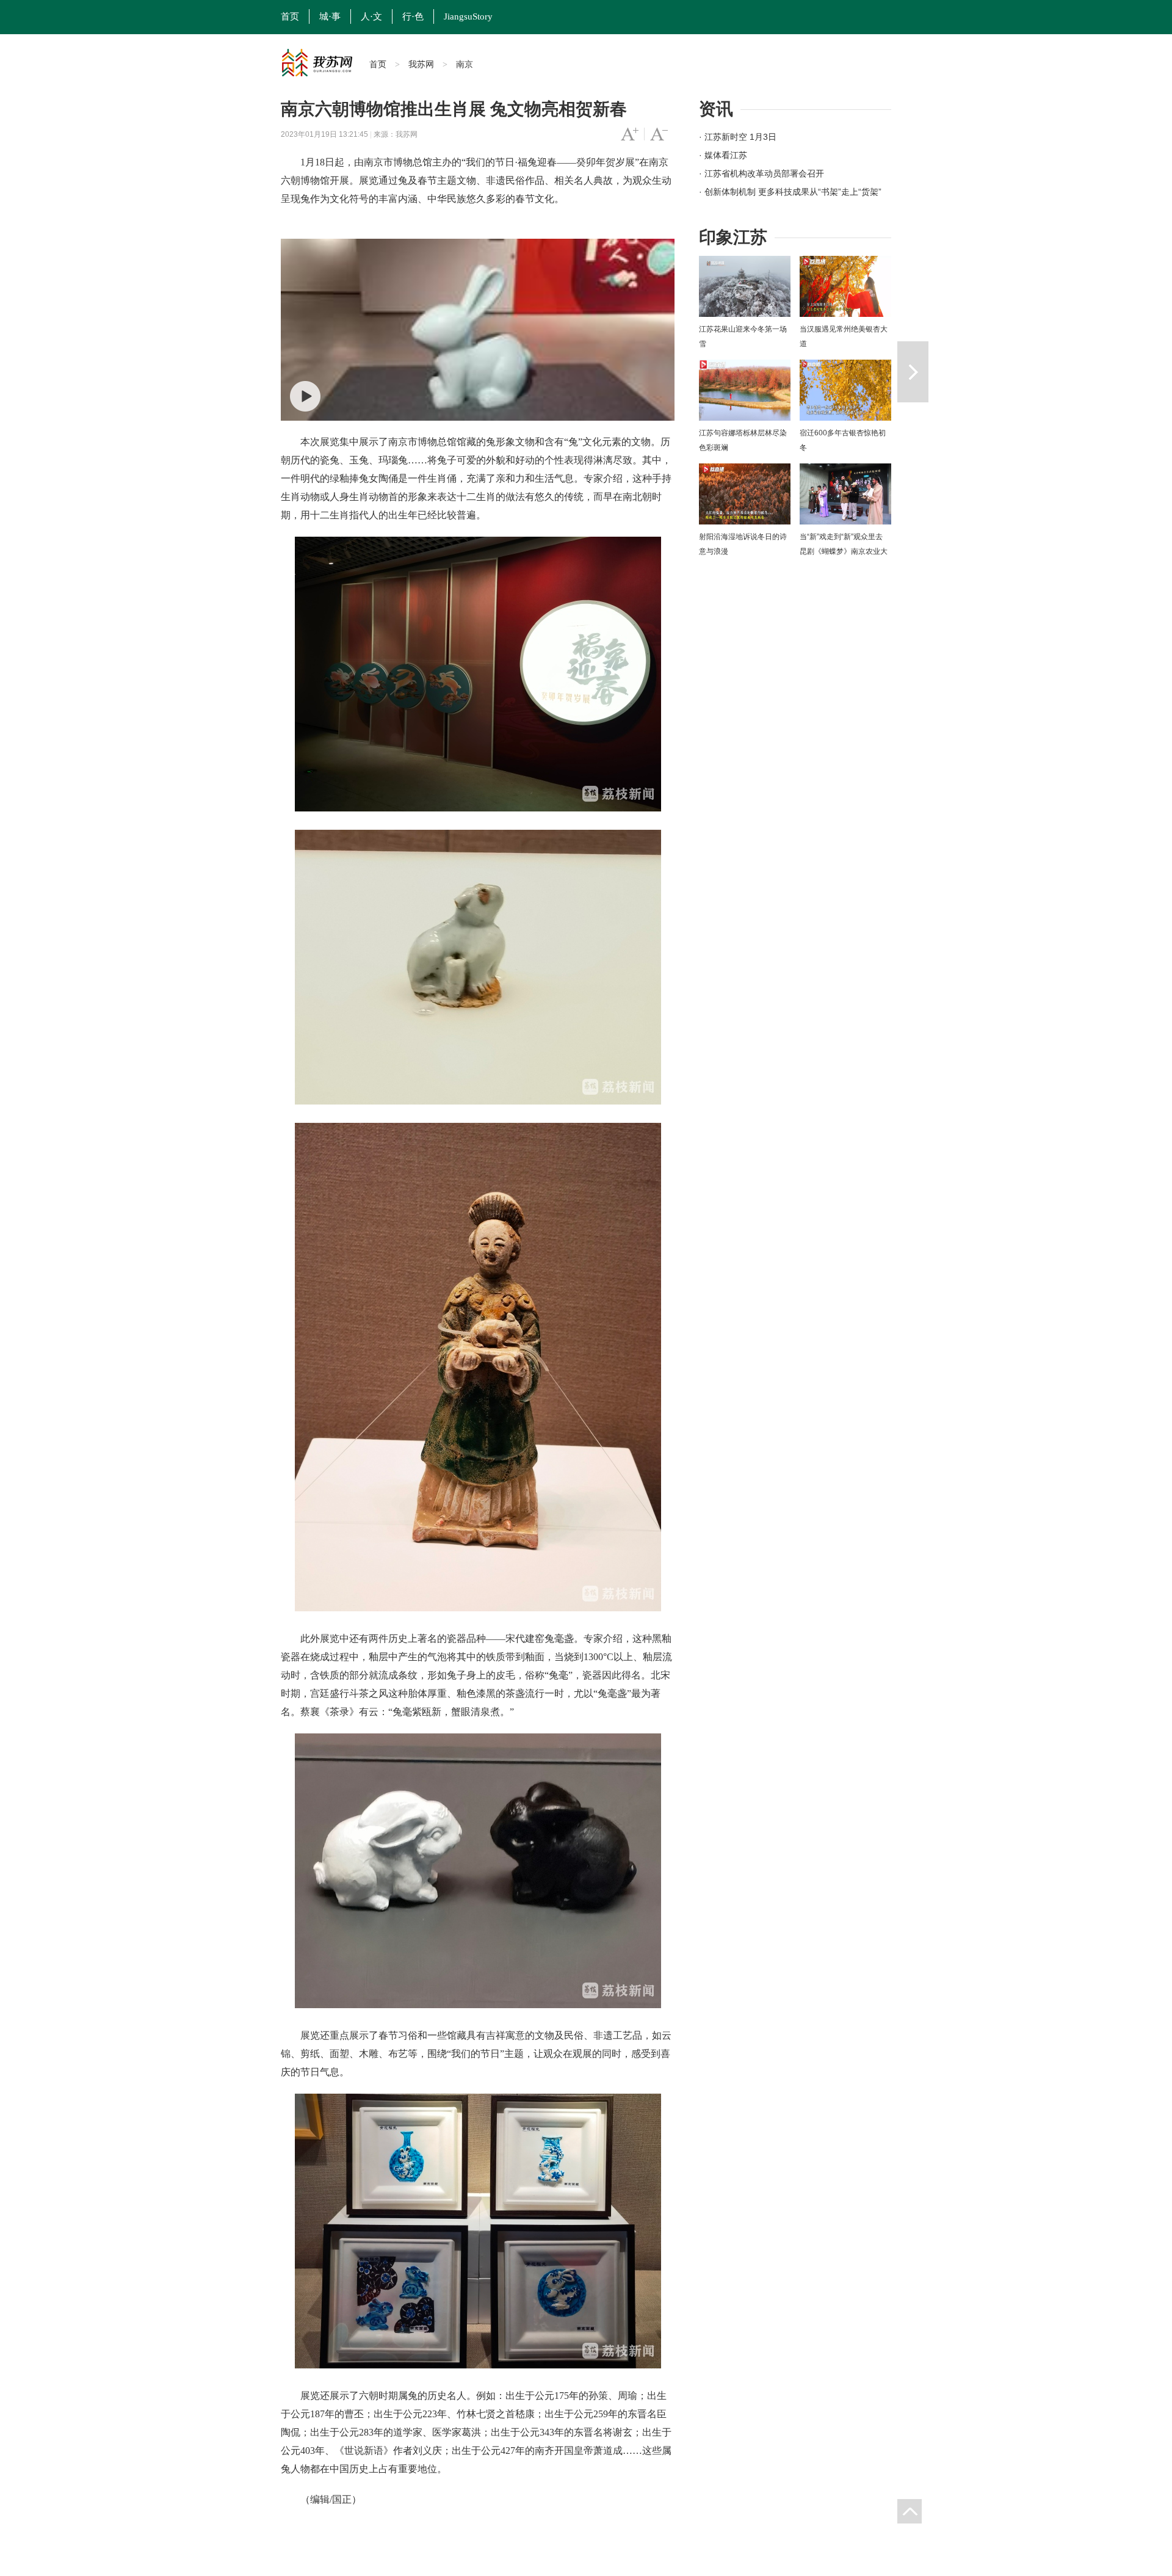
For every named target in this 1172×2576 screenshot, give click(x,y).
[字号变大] (630, 134)
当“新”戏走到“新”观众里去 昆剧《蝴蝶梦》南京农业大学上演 (844, 551)
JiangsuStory (468, 16)
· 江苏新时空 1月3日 (738, 137)
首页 (290, 16)
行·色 (413, 16)
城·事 (330, 16)
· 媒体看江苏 (723, 155)
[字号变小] (659, 134)
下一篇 (913, 372)
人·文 (371, 16)
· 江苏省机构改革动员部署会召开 (761, 173)
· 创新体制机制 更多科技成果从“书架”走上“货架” (790, 192)
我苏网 (421, 64)
